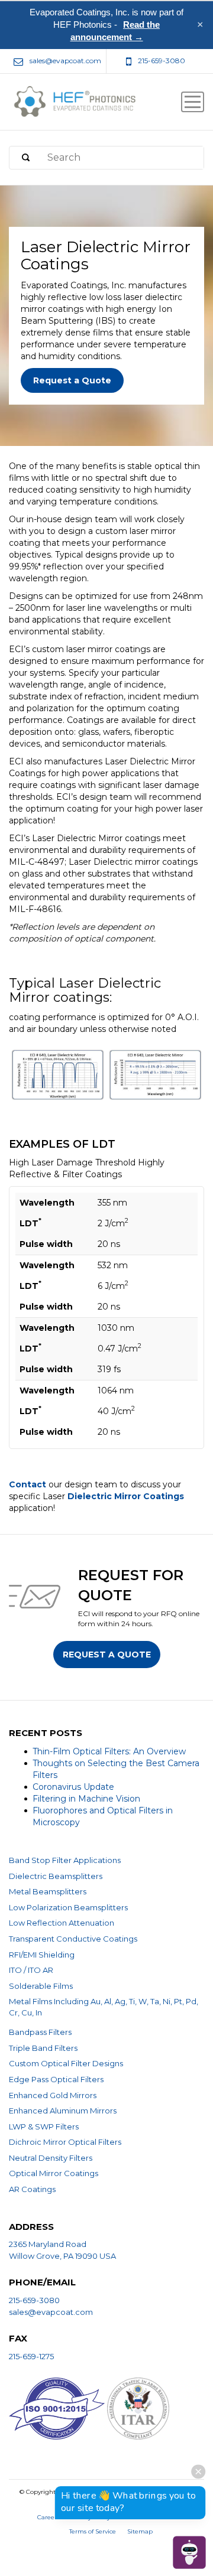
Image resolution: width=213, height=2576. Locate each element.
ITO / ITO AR (31, 1970)
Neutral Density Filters (51, 2158)
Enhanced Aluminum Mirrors (63, 2111)
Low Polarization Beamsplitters (68, 1907)
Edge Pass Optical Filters (56, 2079)
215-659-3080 (34, 2300)
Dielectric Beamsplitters (56, 1876)
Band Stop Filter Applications (65, 1860)
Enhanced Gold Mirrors (53, 2095)
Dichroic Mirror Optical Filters (65, 2142)
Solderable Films (41, 1986)
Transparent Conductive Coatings (73, 1939)
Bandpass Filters (40, 2032)
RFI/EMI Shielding (42, 1955)
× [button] (200, 25)
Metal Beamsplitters (48, 1891)
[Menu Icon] (193, 102)
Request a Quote (72, 380)
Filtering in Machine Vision (86, 1799)
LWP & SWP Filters (44, 2126)
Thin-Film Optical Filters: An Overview (109, 1751)
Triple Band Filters (43, 2048)
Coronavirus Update (73, 1787)
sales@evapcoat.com (51, 2312)
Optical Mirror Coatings (54, 2173)
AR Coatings (32, 2189)
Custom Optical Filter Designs (66, 2063)
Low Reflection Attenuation (62, 1923)
